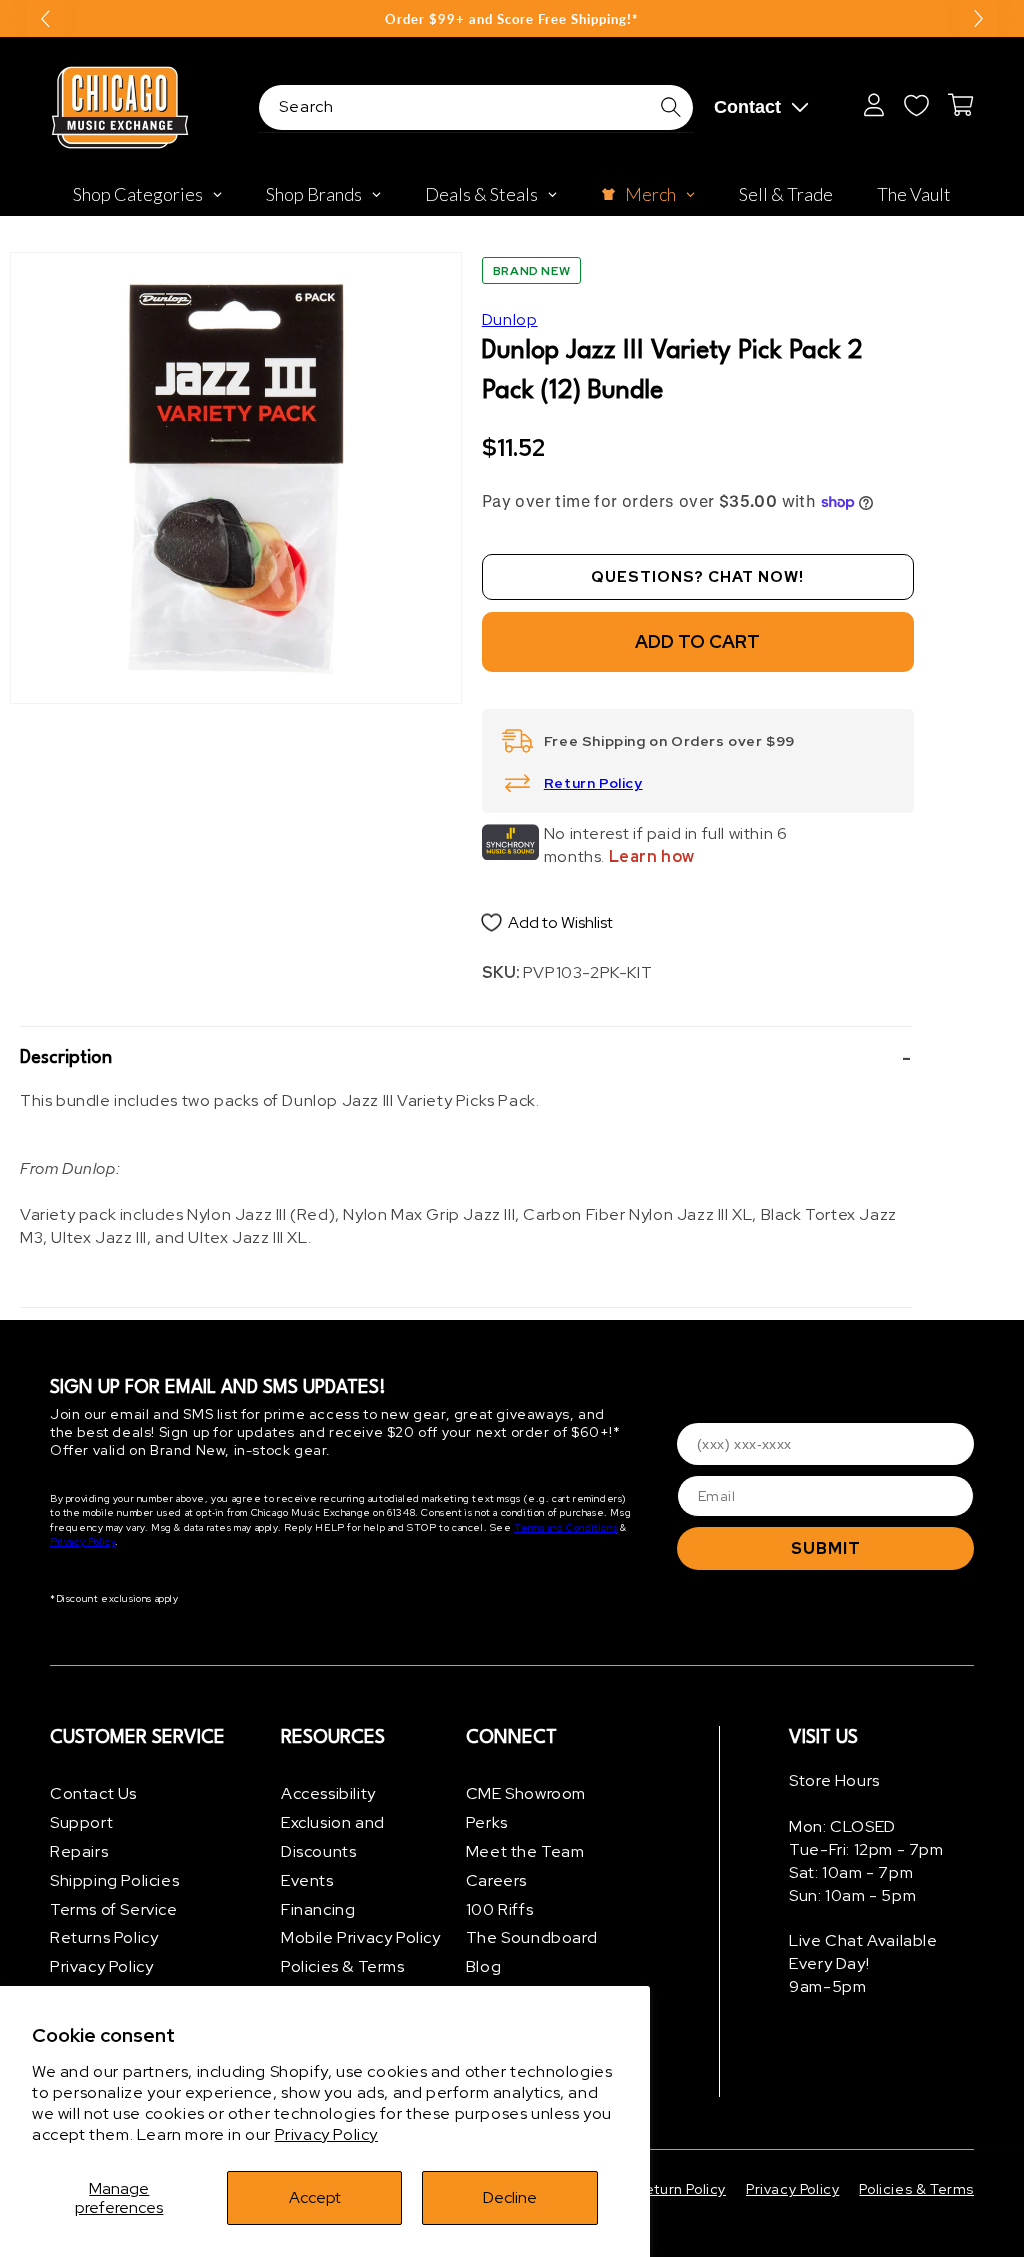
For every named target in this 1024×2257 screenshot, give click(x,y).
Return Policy (593, 783)
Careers (496, 1880)
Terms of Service (114, 1909)
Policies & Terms (343, 1966)
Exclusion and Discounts (333, 1837)
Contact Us (93, 1793)
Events (307, 1880)
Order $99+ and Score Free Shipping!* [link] (512, 19)
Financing (318, 1909)
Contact (747, 107)
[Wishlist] (916, 105)
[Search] (671, 107)
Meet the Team (525, 1851)
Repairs (79, 1851)
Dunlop (510, 319)
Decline (510, 2197)
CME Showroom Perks (526, 1808)
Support (81, 1822)
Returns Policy (104, 1937)
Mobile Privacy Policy (361, 1937)
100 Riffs (499, 1909)
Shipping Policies (114, 1880)
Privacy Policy (326, 2134)
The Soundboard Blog (531, 1952)
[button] (466, 1058)
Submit (826, 1548)
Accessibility (328, 1793)
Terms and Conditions (565, 1527)
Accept (315, 2197)
